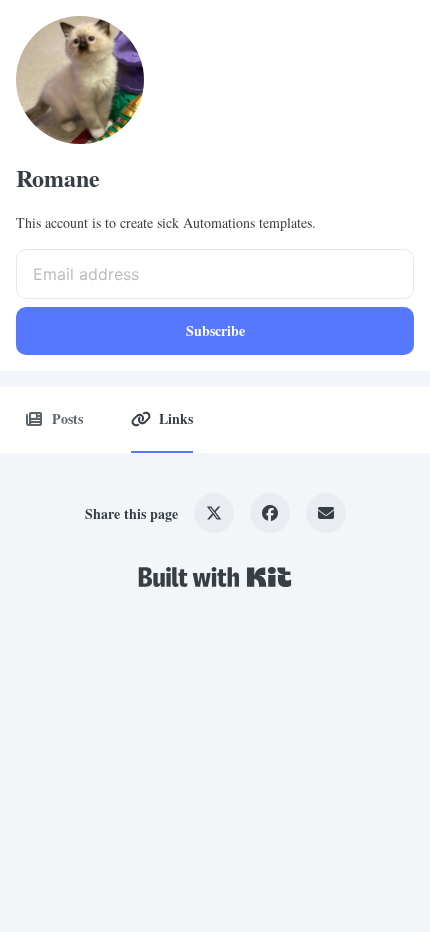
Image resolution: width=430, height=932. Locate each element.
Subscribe (215, 330)
